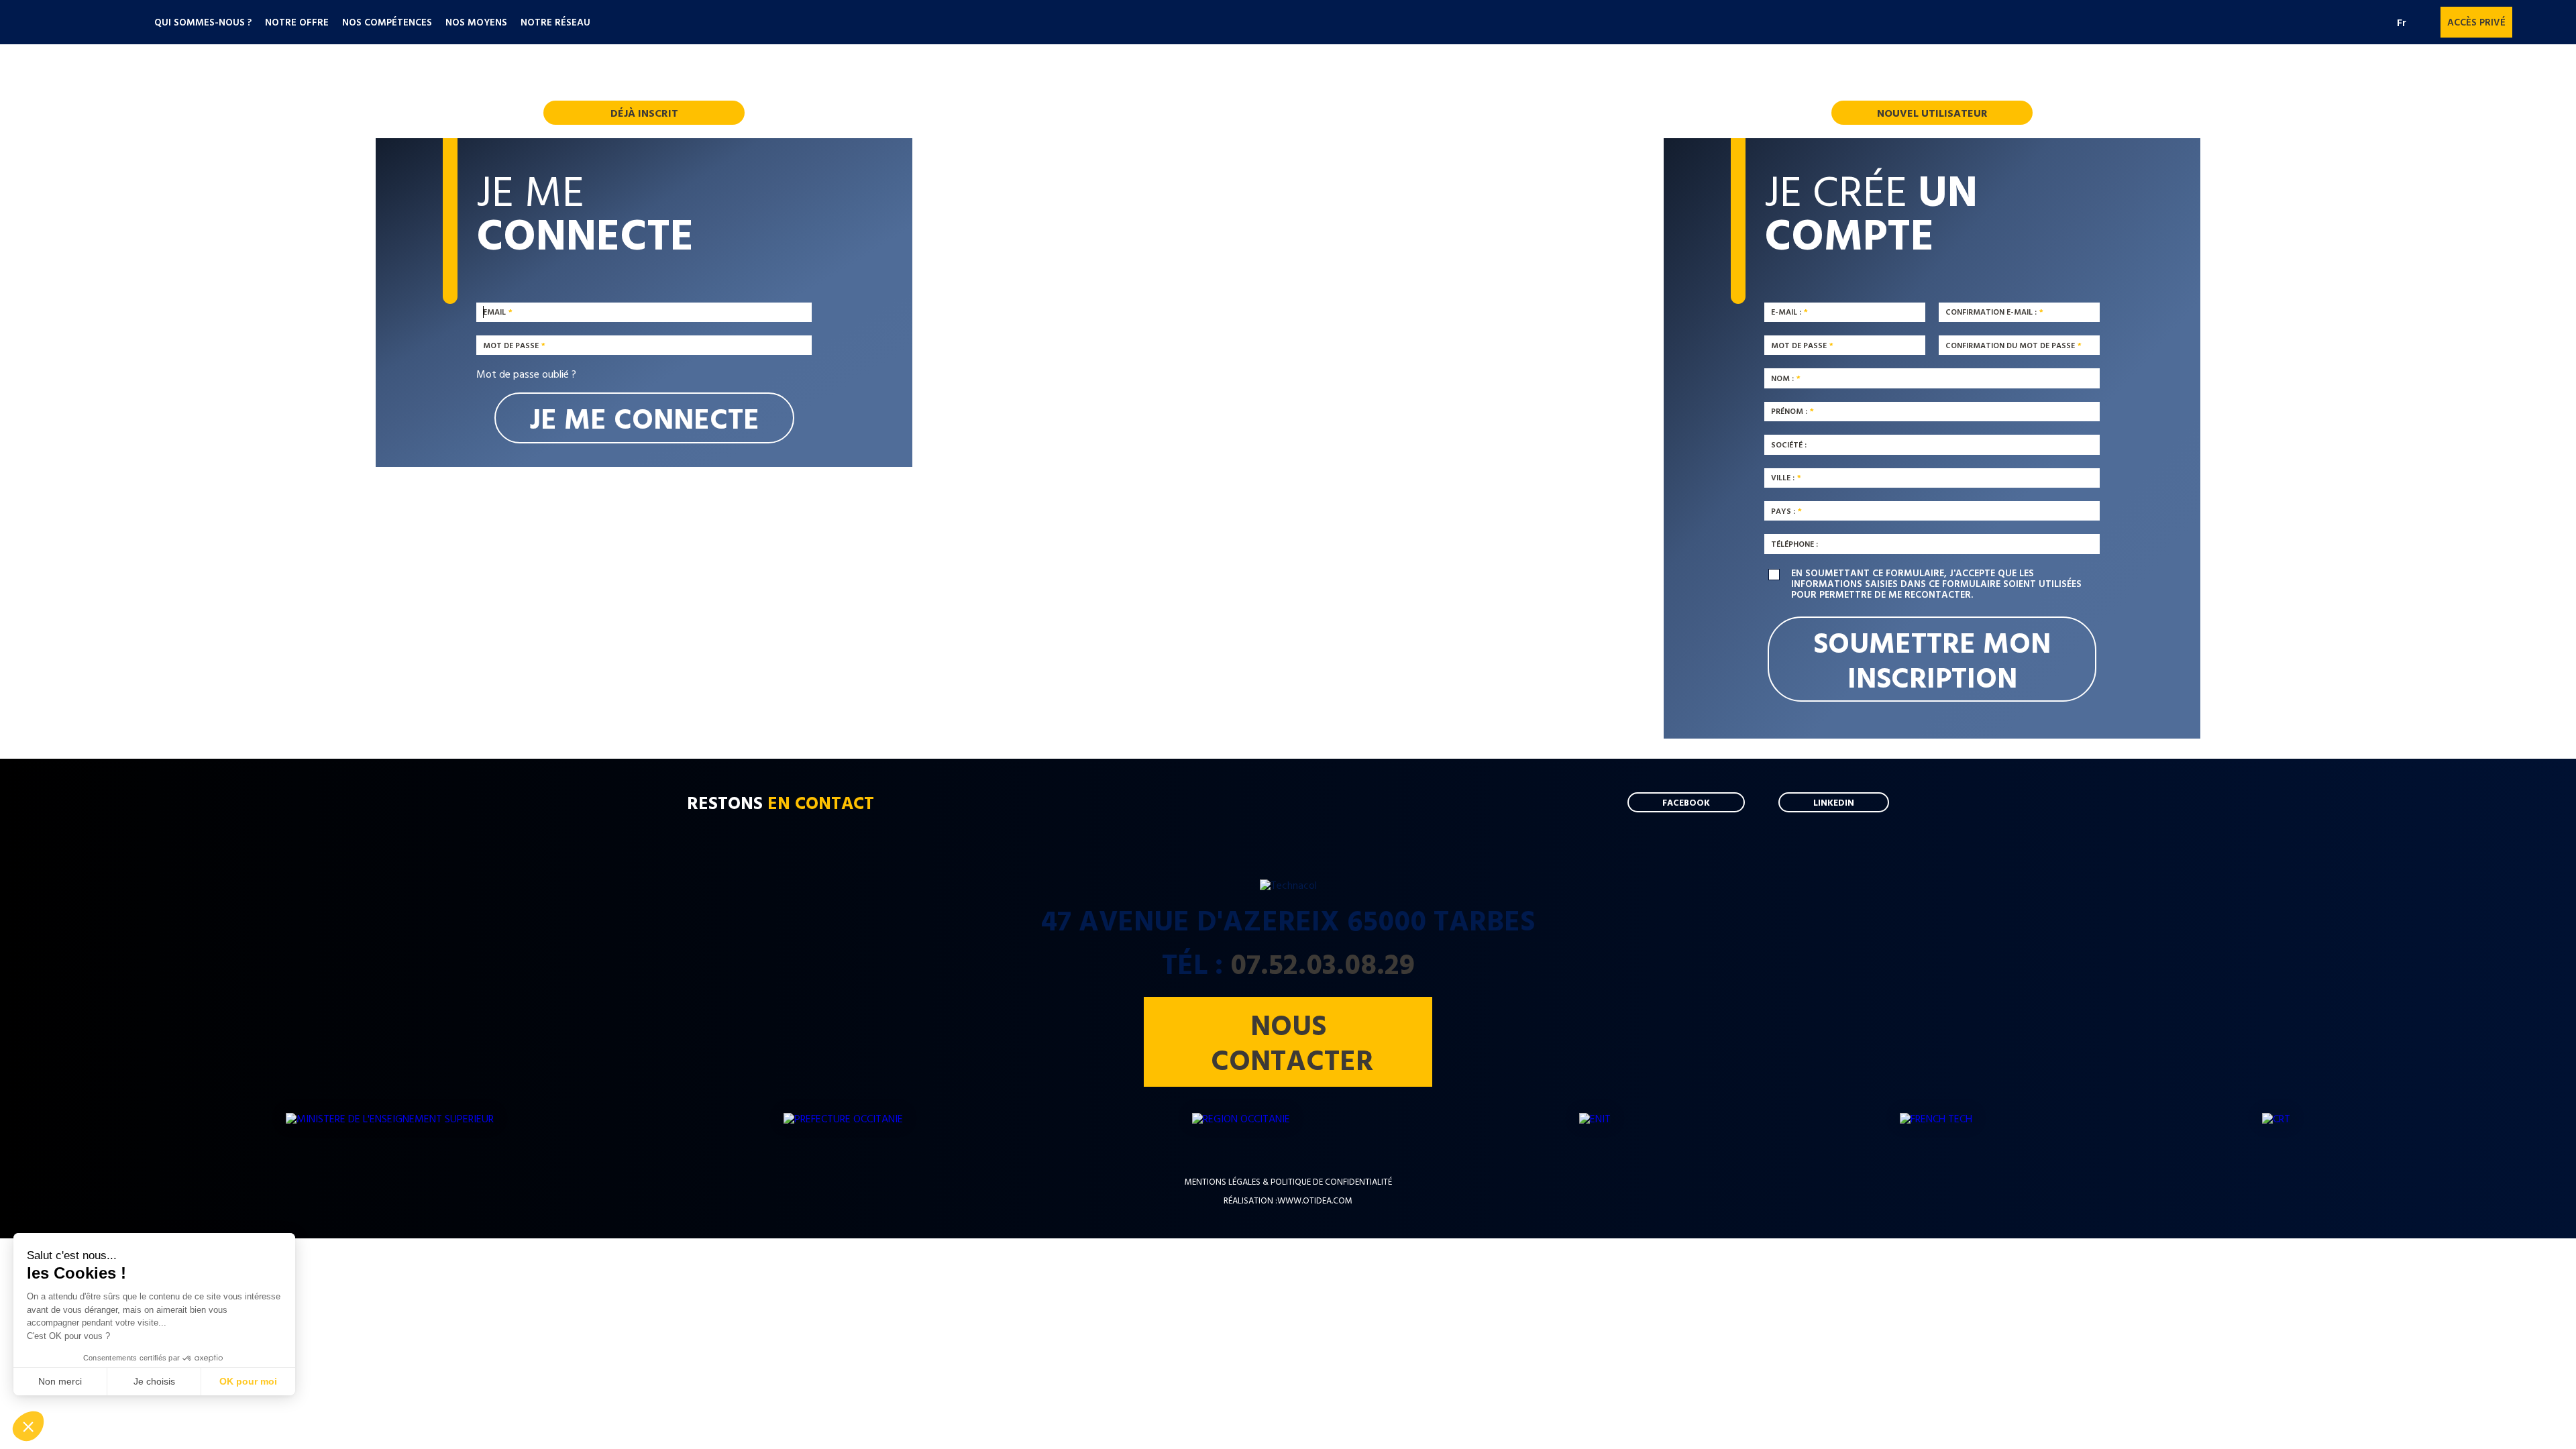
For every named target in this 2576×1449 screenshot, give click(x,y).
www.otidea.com (1315, 1200)
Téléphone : (1794, 543)
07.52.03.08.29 (1323, 963)
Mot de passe (511, 345)
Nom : (1782, 378)
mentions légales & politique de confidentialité (1288, 1182)
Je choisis (154, 1381)
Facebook (2529, 22)
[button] (28, 1426)
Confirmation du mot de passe (2010, 345)
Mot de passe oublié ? (526, 374)
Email (494, 312)
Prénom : (1789, 411)
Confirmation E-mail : (1991, 312)
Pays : (1783, 511)
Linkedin (2553, 22)
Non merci (60, 1381)
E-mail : (1786, 312)
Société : (1789, 444)
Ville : (1783, 478)
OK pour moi (248, 1381)
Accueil (92, 24)
